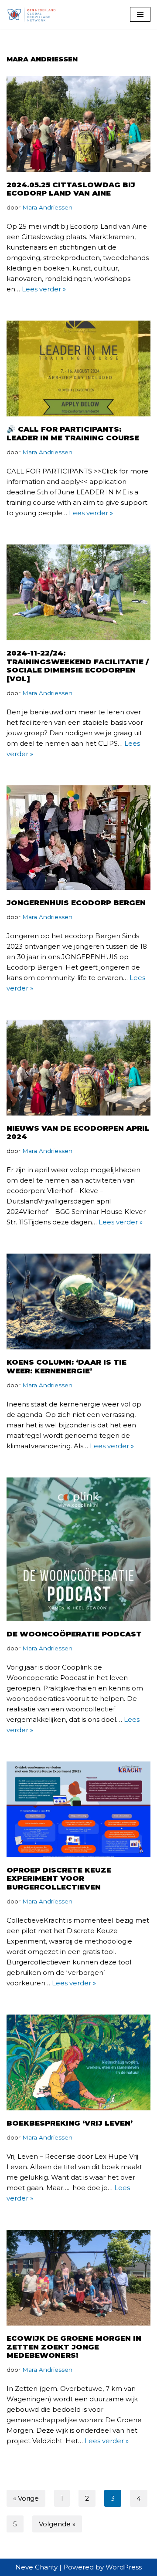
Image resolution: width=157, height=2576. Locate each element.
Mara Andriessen (47, 207)
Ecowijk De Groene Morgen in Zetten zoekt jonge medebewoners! (74, 2347)
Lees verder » (44, 289)
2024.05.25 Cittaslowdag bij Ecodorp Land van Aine (71, 189)
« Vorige (26, 2498)
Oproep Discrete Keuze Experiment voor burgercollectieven (59, 1879)
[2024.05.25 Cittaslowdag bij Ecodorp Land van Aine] (78, 124)
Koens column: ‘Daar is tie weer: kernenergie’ (67, 1366)
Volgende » (57, 2524)
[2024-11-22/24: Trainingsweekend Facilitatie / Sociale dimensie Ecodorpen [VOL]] (78, 592)
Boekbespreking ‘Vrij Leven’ (70, 2123)
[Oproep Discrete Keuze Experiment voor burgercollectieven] (78, 1809)
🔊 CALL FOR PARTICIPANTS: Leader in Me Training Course (74, 433)
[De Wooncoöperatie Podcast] (78, 1549)
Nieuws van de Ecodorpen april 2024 (78, 1132)
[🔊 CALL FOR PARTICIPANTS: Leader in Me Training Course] (78, 368)
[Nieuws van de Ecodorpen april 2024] (78, 1068)
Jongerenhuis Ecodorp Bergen (76, 903)
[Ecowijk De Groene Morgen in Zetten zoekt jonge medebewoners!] (78, 2278)
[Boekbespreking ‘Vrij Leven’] (78, 2062)
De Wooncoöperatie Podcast (74, 1634)
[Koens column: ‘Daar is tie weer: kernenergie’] (78, 1302)
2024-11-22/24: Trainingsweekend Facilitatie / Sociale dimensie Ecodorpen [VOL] (78, 666)
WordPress (124, 2567)
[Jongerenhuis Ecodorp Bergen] (78, 838)
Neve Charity (36, 2567)
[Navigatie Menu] (140, 14)
